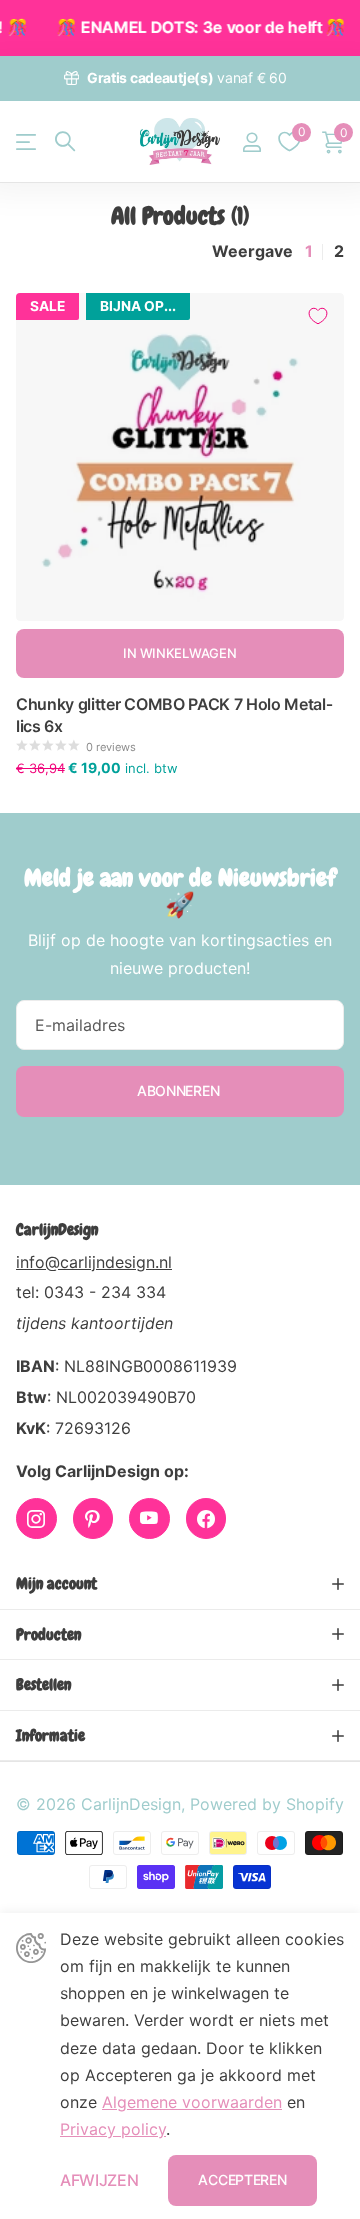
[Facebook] (206, 1518)
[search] (65, 141)
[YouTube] (149, 1518)
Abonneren (180, 1090)
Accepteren (242, 2179)
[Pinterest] (93, 1518)
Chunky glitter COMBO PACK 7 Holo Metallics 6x (174, 715)
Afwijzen (99, 2180)
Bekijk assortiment (27, 141)
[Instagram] (36, 1518)
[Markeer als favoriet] (318, 316)
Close (180, 1584)
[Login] (251, 142)
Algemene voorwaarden (192, 2102)
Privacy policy (113, 2129)
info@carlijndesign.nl (94, 1262)
